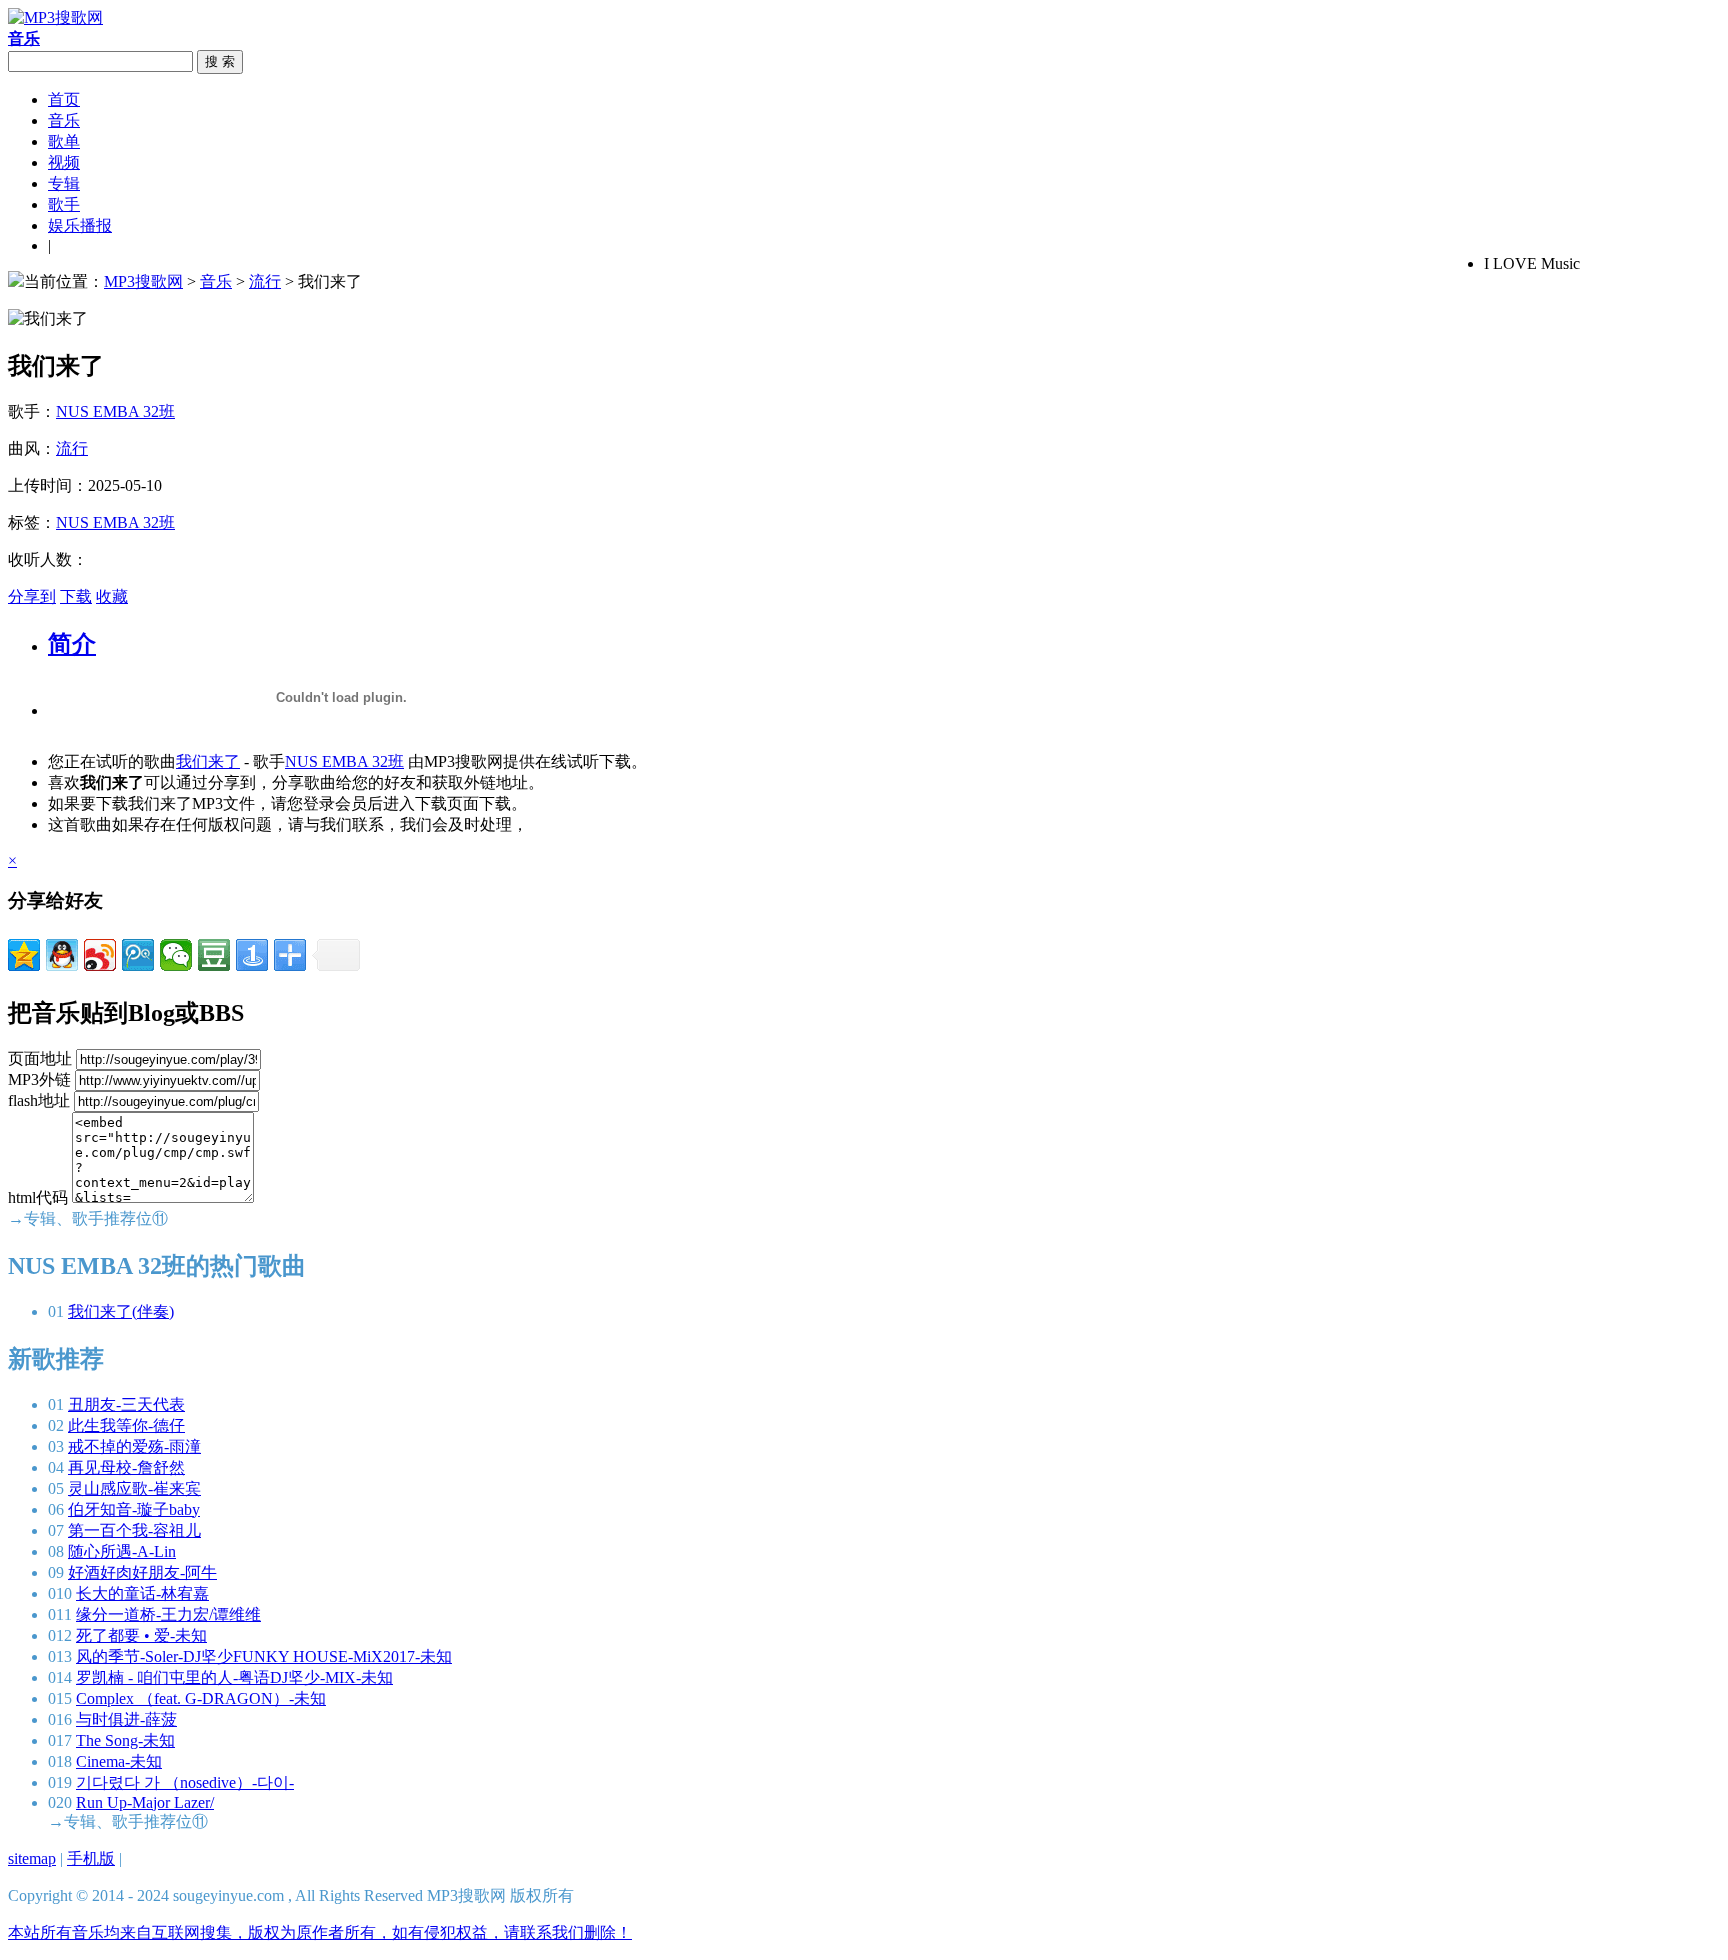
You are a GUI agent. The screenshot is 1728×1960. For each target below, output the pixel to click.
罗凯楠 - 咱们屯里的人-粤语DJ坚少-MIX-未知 (234, 1677)
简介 (72, 644)
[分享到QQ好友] (62, 955)
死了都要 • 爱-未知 (141, 1635)
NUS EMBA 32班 (115, 411)
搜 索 (220, 61)
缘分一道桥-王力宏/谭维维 (168, 1614)
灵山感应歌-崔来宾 (134, 1488)
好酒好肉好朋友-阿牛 (142, 1572)
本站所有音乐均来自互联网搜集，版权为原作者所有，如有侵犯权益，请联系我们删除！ (320, 1932)
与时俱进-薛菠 (126, 1719)
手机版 (91, 1858)
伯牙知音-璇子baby (134, 1509)
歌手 (64, 204)
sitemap (32, 1858)
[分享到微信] (176, 955)
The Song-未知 (125, 1740)
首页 (64, 99)
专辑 (64, 183)
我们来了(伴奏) (121, 1311)
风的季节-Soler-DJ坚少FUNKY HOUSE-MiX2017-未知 (264, 1656)
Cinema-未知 (119, 1761)
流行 (265, 281)
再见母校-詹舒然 (126, 1467)
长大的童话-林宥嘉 (142, 1593)
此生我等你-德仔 (126, 1425)
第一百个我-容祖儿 (134, 1530)
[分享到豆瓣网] (214, 955)
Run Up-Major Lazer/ (145, 1802)
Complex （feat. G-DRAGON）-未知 (201, 1698)
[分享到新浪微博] (100, 955)
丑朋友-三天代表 (126, 1404)
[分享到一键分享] (252, 955)
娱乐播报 (80, 225)
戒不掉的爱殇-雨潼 (134, 1446)
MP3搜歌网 (143, 281)
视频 (64, 162)
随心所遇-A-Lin (122, 1551)
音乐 (64, 120)
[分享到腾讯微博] (138, 955)
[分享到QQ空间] (24, 955)
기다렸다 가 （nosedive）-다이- (185, 1782)
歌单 (64, 141)
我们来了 (208, 761)
